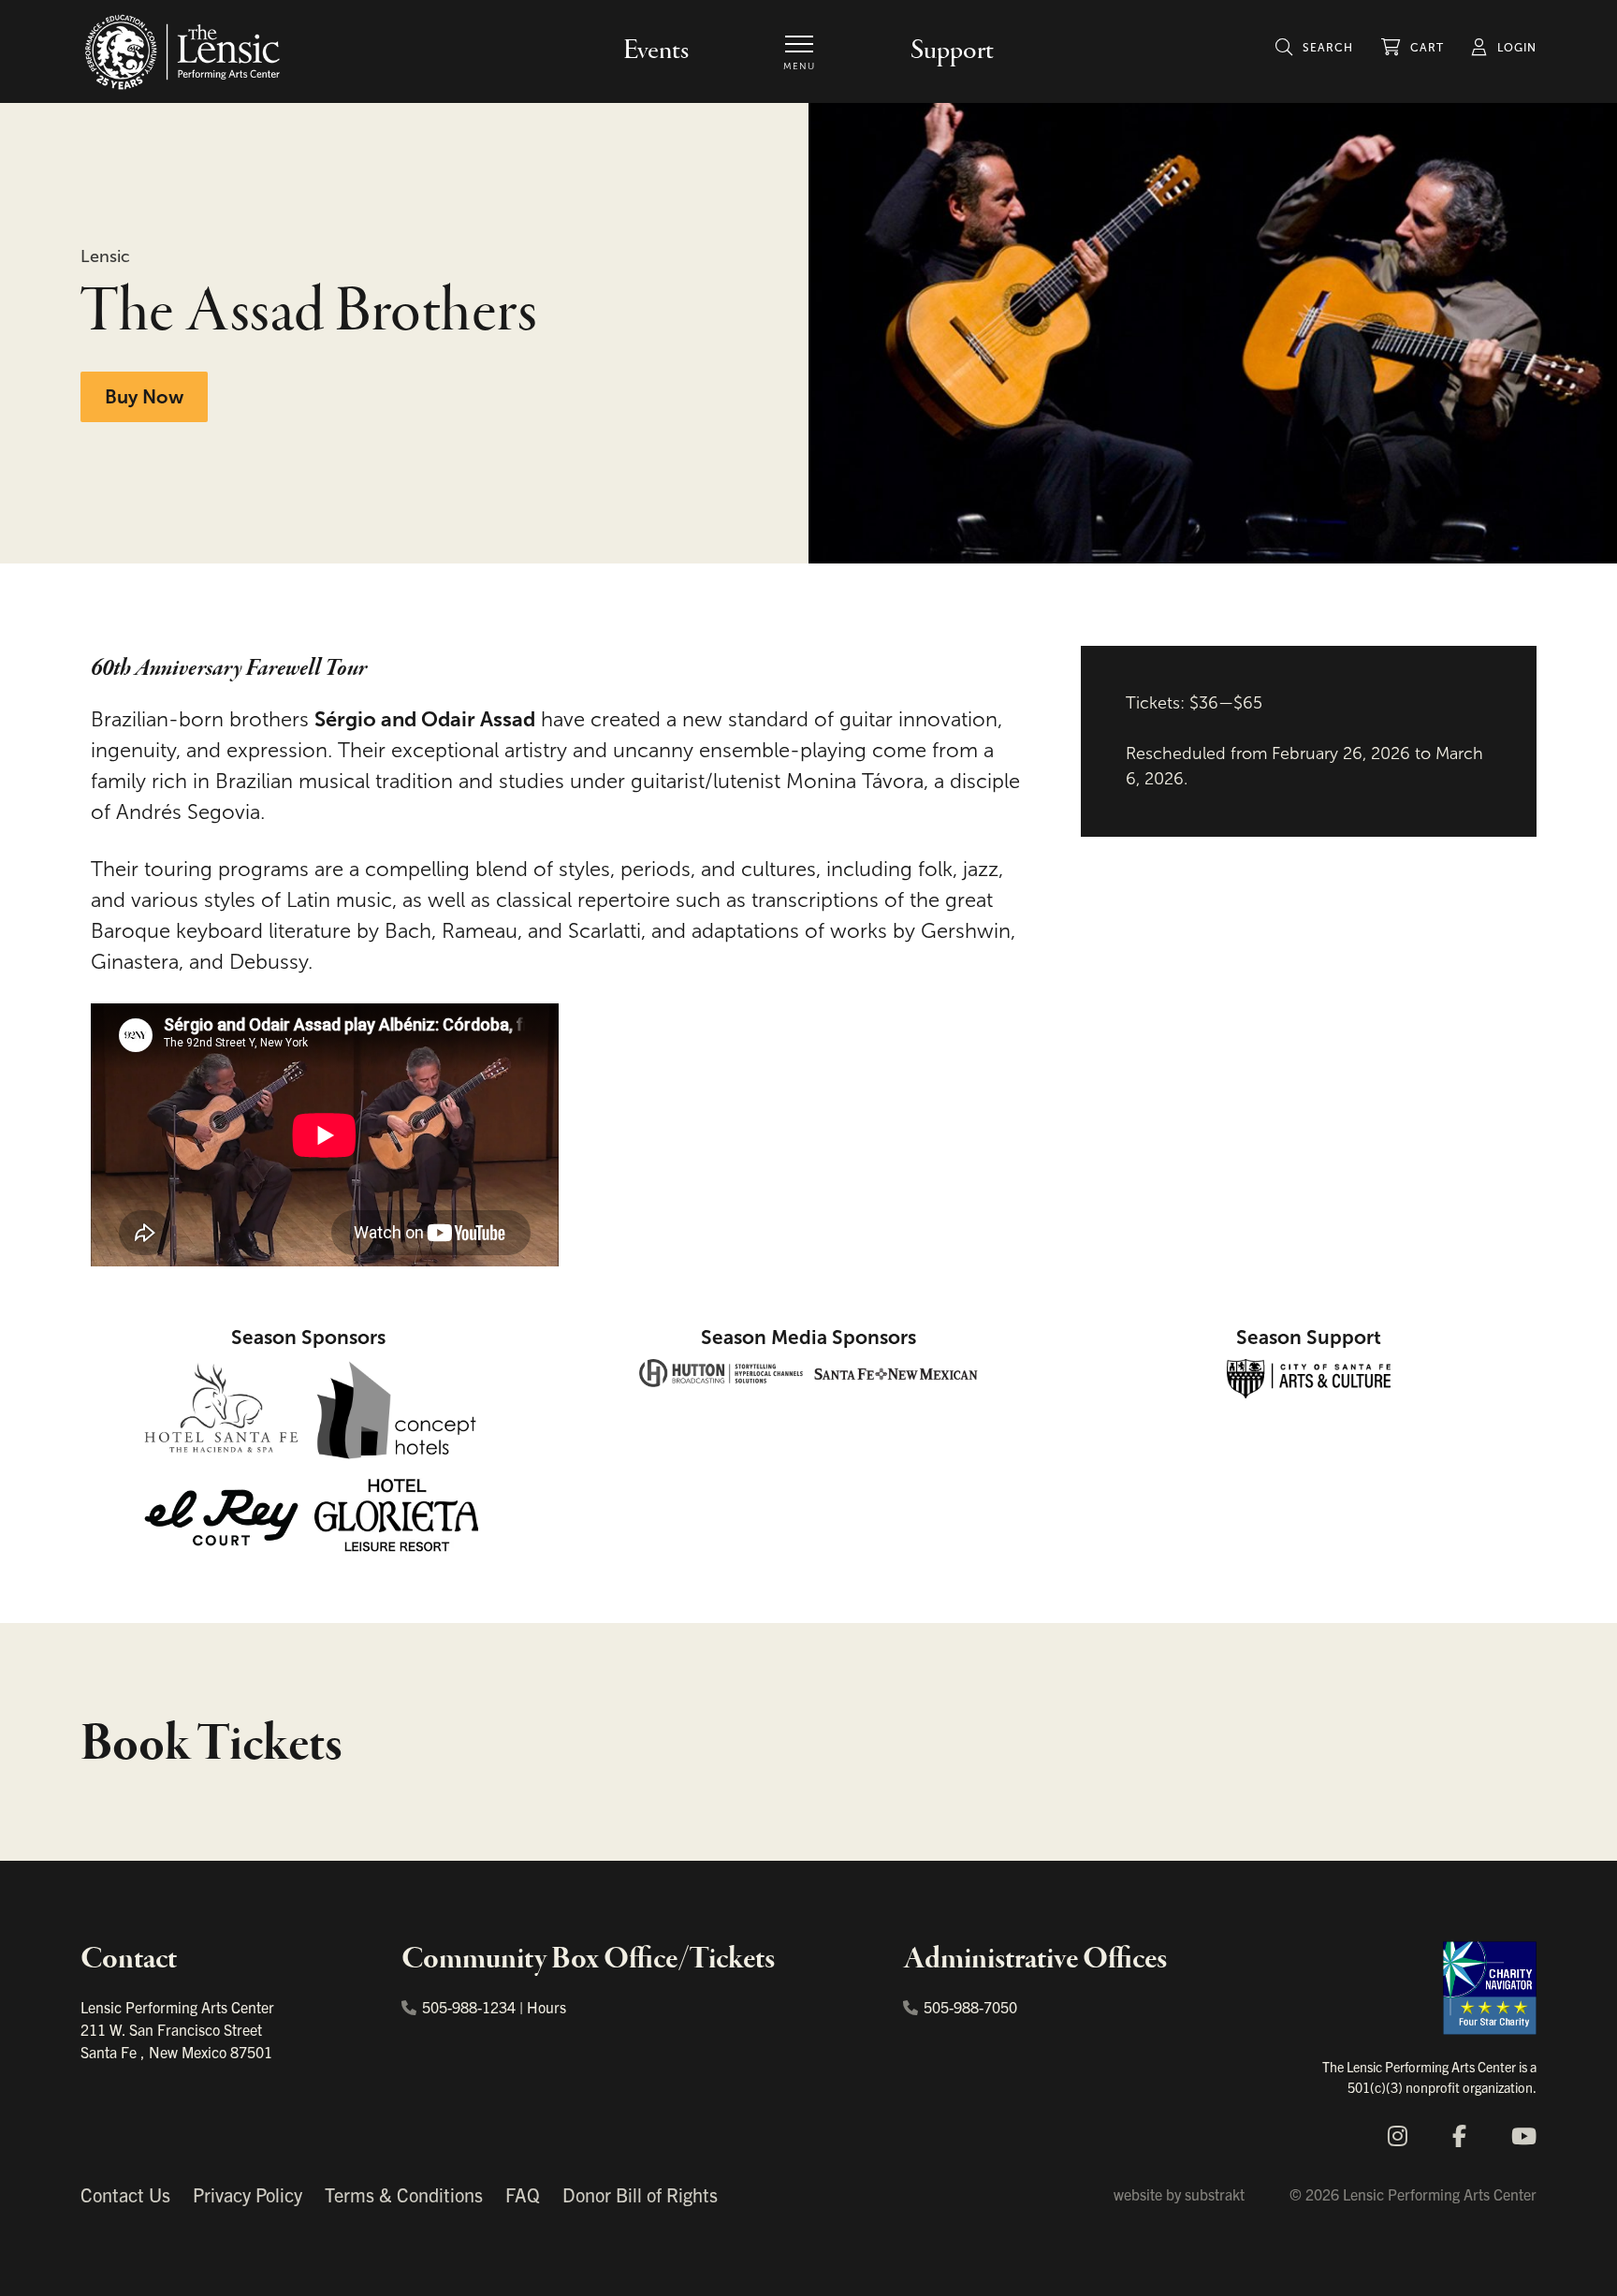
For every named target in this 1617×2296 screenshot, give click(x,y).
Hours (546, 2007)
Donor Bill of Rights (640, 2194)
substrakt (1215, 2194)
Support (952, 51)
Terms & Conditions (404, 2194)
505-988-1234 (469, 2007)
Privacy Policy (248, 2194)
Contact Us (125, 2194)
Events (656, 51)
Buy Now (144, 397)
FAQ (523, 2194)
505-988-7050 (970, 2007)
